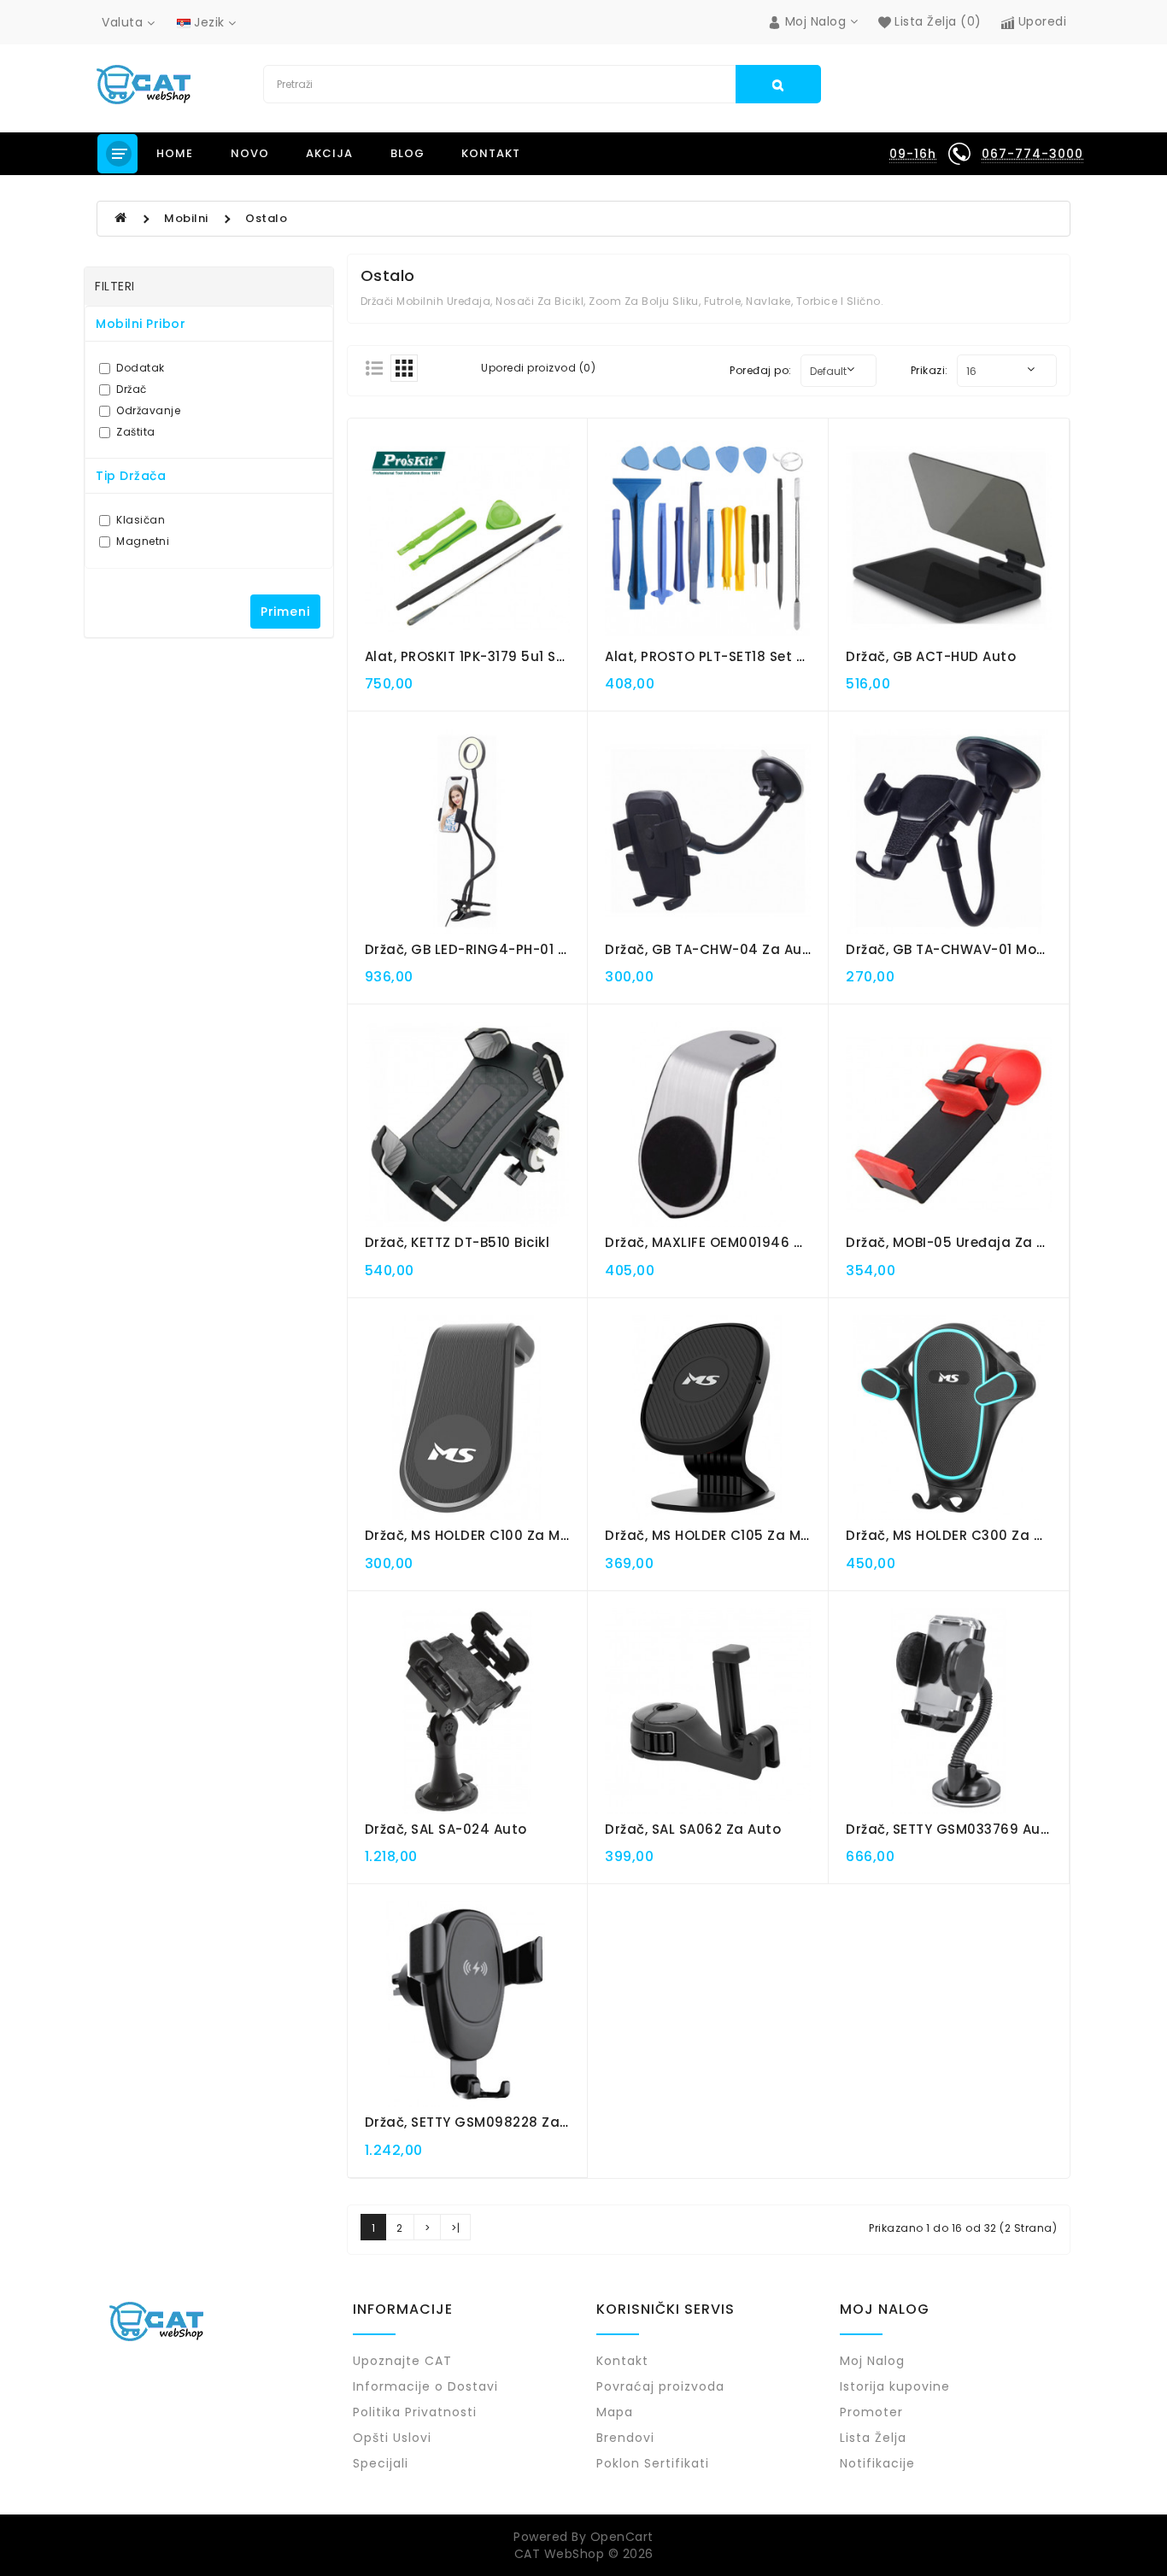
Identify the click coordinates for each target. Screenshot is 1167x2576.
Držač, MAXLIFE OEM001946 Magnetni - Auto (757, 1242)
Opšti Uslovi (392, 2438)
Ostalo (266, 218)
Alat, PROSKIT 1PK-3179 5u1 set (468, 656)
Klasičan (141, 520)
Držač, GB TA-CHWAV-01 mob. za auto (976, 949)
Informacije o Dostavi (425, 2386)
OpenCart (622, 2537)
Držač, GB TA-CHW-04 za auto (711, 949)
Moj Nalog (872, 2361)
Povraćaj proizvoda (660, 2386)
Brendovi (625, 2438)
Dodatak (141, 368)
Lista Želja (873, 2438)
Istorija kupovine (895, 2386)
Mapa (615, 2412)
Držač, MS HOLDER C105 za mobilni (722, 1535)
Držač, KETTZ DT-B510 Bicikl (457, 1242)
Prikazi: (929, 370)
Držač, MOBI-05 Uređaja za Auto (958, 1242)
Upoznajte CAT (402, 2361)
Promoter (871, 2412)
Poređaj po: (761, 370)
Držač (132, 389)
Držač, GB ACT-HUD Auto (931, 656)
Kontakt (491, 153)
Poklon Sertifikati (653, 2463)
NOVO (250, 153)
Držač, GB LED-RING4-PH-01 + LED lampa (507, 949)
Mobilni (186, 218)
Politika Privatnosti (415, 2412)
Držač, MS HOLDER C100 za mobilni (482, 1535)
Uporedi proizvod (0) (538, 368)
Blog (408, 153)
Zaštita (136, 432)
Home (175, 153)
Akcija (329, 153)
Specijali (381, 2463)
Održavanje (148, 410)
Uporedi (1040, 21)
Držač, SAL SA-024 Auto (446, 1829)
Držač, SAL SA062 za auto (693, 1829)
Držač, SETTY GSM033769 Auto (951, 1829)
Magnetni (143, 541)
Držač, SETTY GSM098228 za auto (481, 2122)
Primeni (285, 612)
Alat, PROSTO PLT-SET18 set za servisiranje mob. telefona (803, 656)
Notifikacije (877, 2463)
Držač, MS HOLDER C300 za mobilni (965, 1535)
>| (455, 2228)
